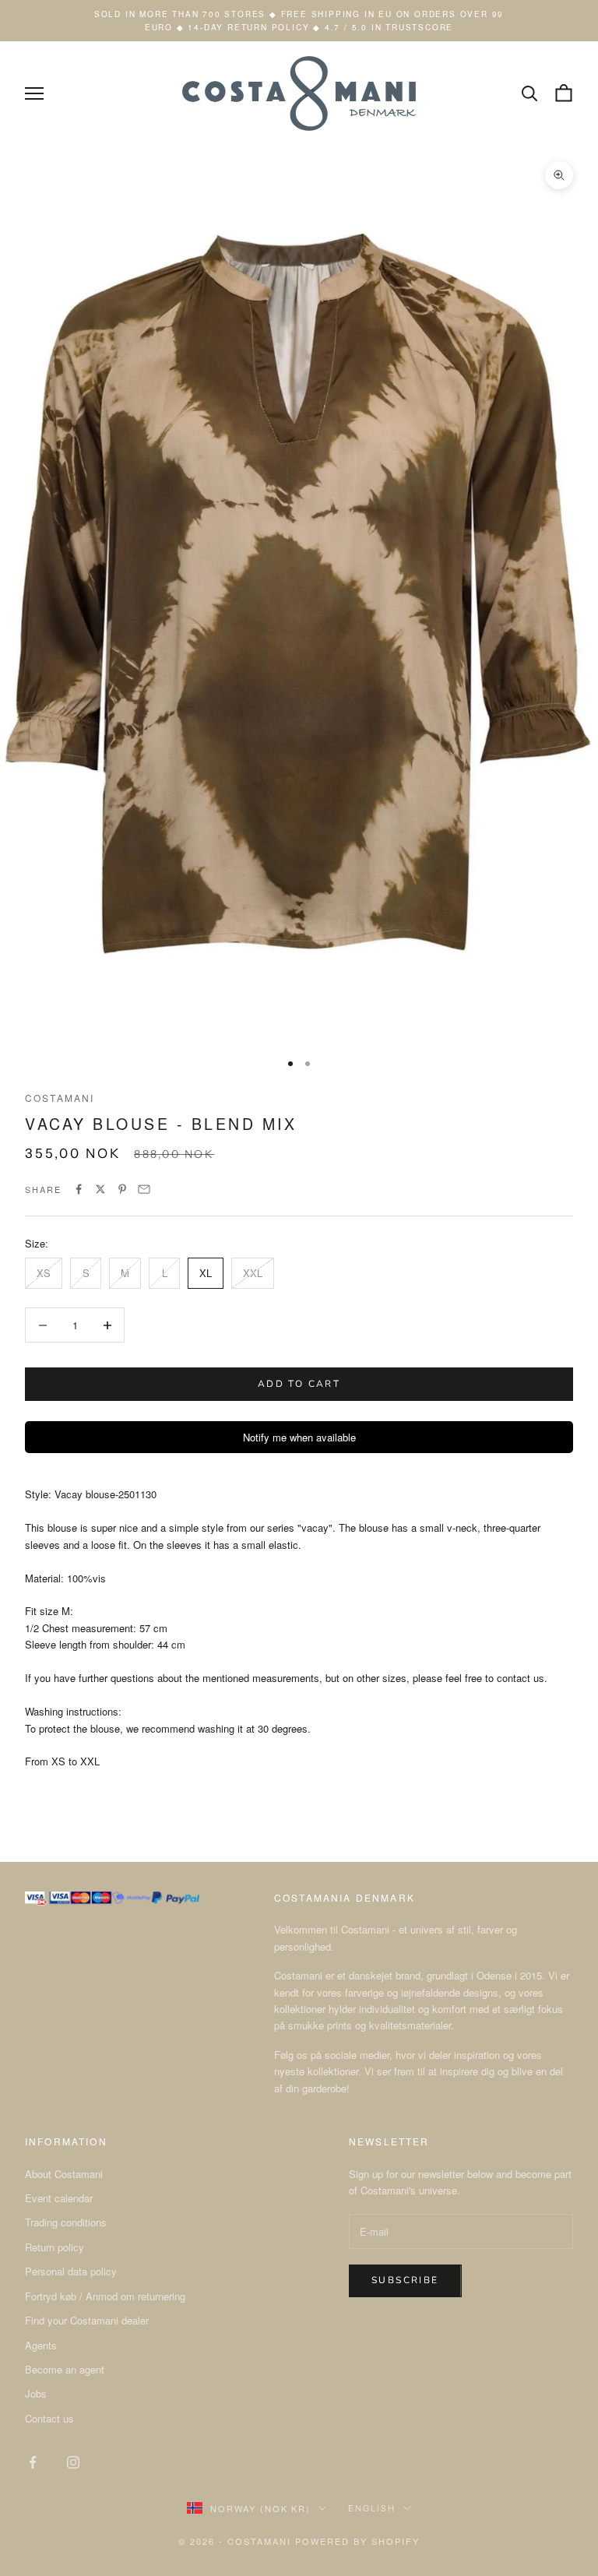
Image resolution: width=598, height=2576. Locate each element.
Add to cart (299, 1384)
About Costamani (64, 2174)
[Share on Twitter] (100, 1189)
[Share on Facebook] (79, 1189)
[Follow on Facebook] (33, 2462)
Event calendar (59, 2198)
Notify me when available (299, 1437)
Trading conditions (66, 2222)
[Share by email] (144, 1189)
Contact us (49, 2418)
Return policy (55, 2247)
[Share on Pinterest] (122, 1189)
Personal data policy (71, 2271)
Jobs (36, 2393)
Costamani (60, 1098)
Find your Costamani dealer (87, 2320)
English (372, 2508)
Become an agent (65, 2369)
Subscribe (405, 2280)
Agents (41, 2345)
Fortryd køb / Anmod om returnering (105, 2296)
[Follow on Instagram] (73, 2462)
